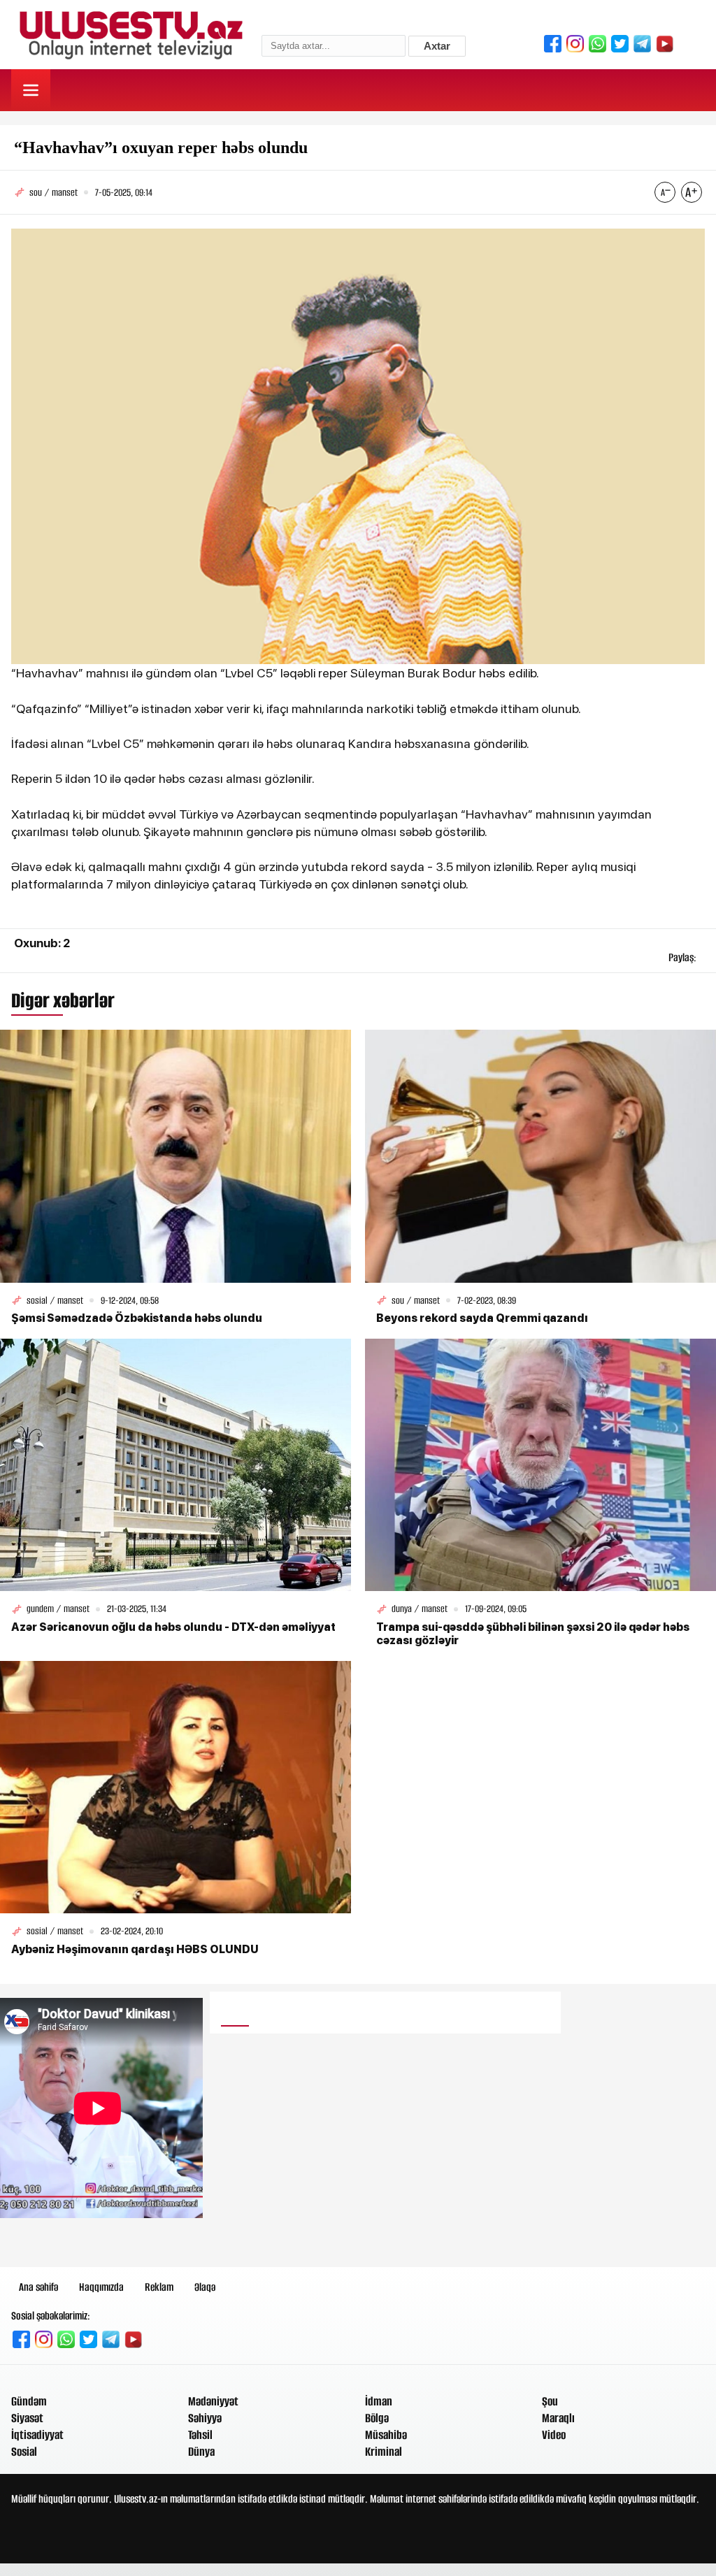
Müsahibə (386, 2435)
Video (554, 2435)
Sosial (24, 2452)
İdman (379, 2401)
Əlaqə (205, 2287)
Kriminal (384, 2452)
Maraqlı (558, 2418)
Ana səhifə (38, 2287)
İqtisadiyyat (37, 2435)
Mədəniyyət (213, 2401)
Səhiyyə (205, 2418)
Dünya (201, 2452)
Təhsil (200, 2435)
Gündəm (29, 2401)
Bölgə (377, 2418)
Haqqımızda (101, 2287)
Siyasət (27, 2418)
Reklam (159, 2287)
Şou (550, 2401)
